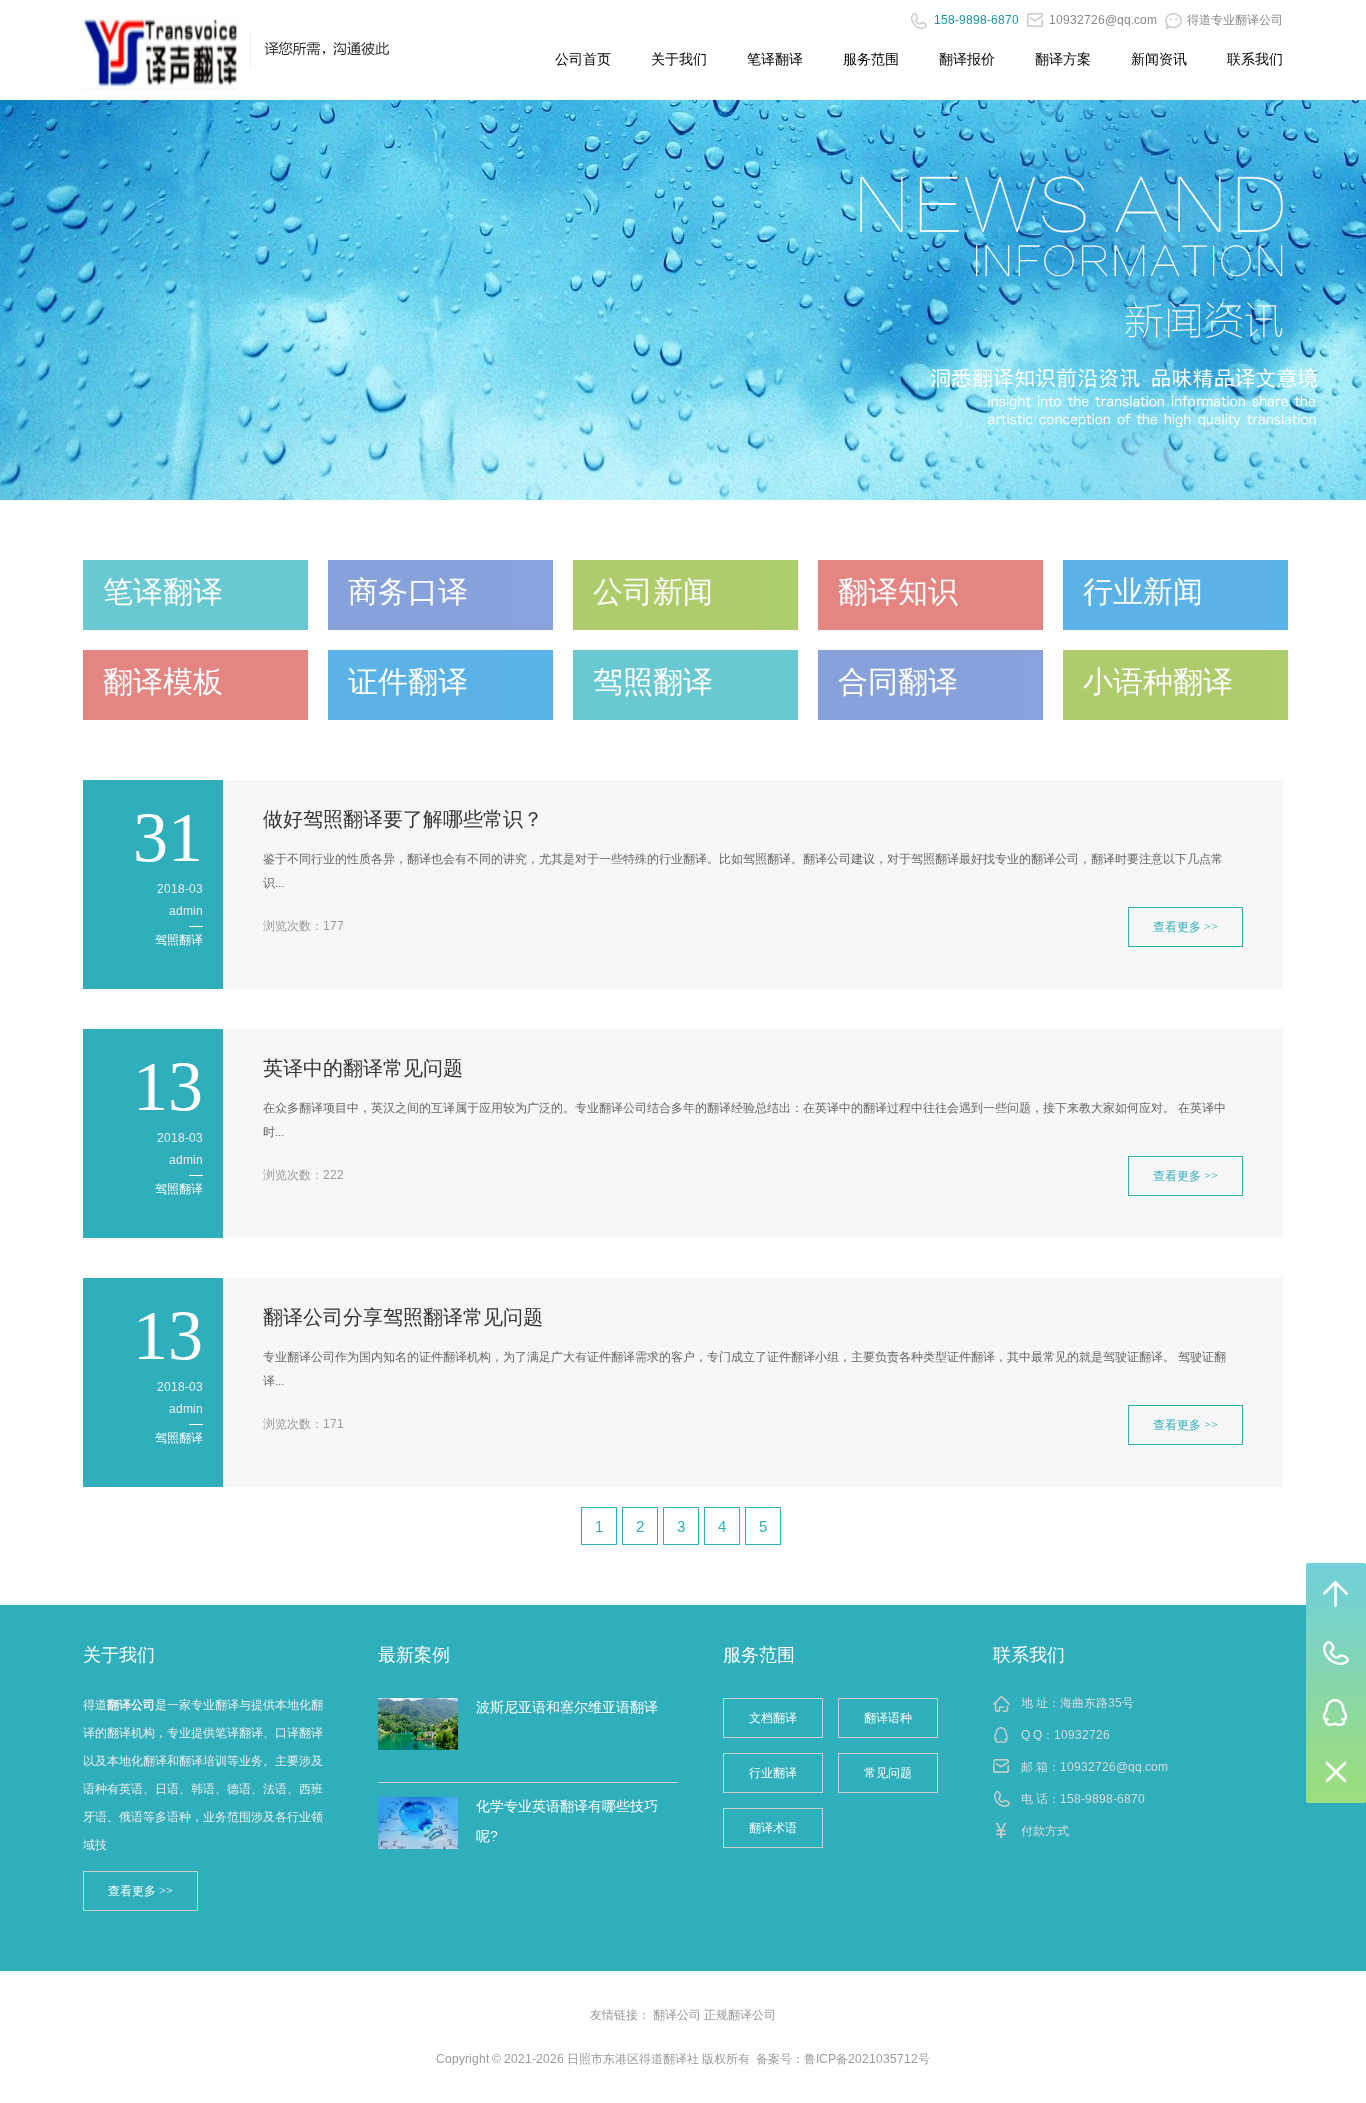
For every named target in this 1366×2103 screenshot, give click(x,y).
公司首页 (583, 59)
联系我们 (1255, 59)
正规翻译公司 (740, 2015)
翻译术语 (773, 1828)
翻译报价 (967, 59)
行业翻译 (773, 1773)
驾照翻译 (179, 940)
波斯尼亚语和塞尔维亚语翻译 (567, 1707)
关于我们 (679, 59)
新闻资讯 (1159, 59)
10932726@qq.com (1114, 1767)
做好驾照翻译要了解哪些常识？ (403, 819)
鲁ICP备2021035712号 (867, 2059)
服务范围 (871, 59)
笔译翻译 (775, 59)
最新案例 (414, 1655)
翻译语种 (888, 1718)
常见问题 (888, 1773)
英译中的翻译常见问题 (363, 1068)
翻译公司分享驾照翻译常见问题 (403, 1317)
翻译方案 (1063, 59)
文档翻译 (773, 1718)
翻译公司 (677, 2015)
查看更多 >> (1185, 927)
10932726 (1082, 1735)
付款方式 (1045, 1831)
